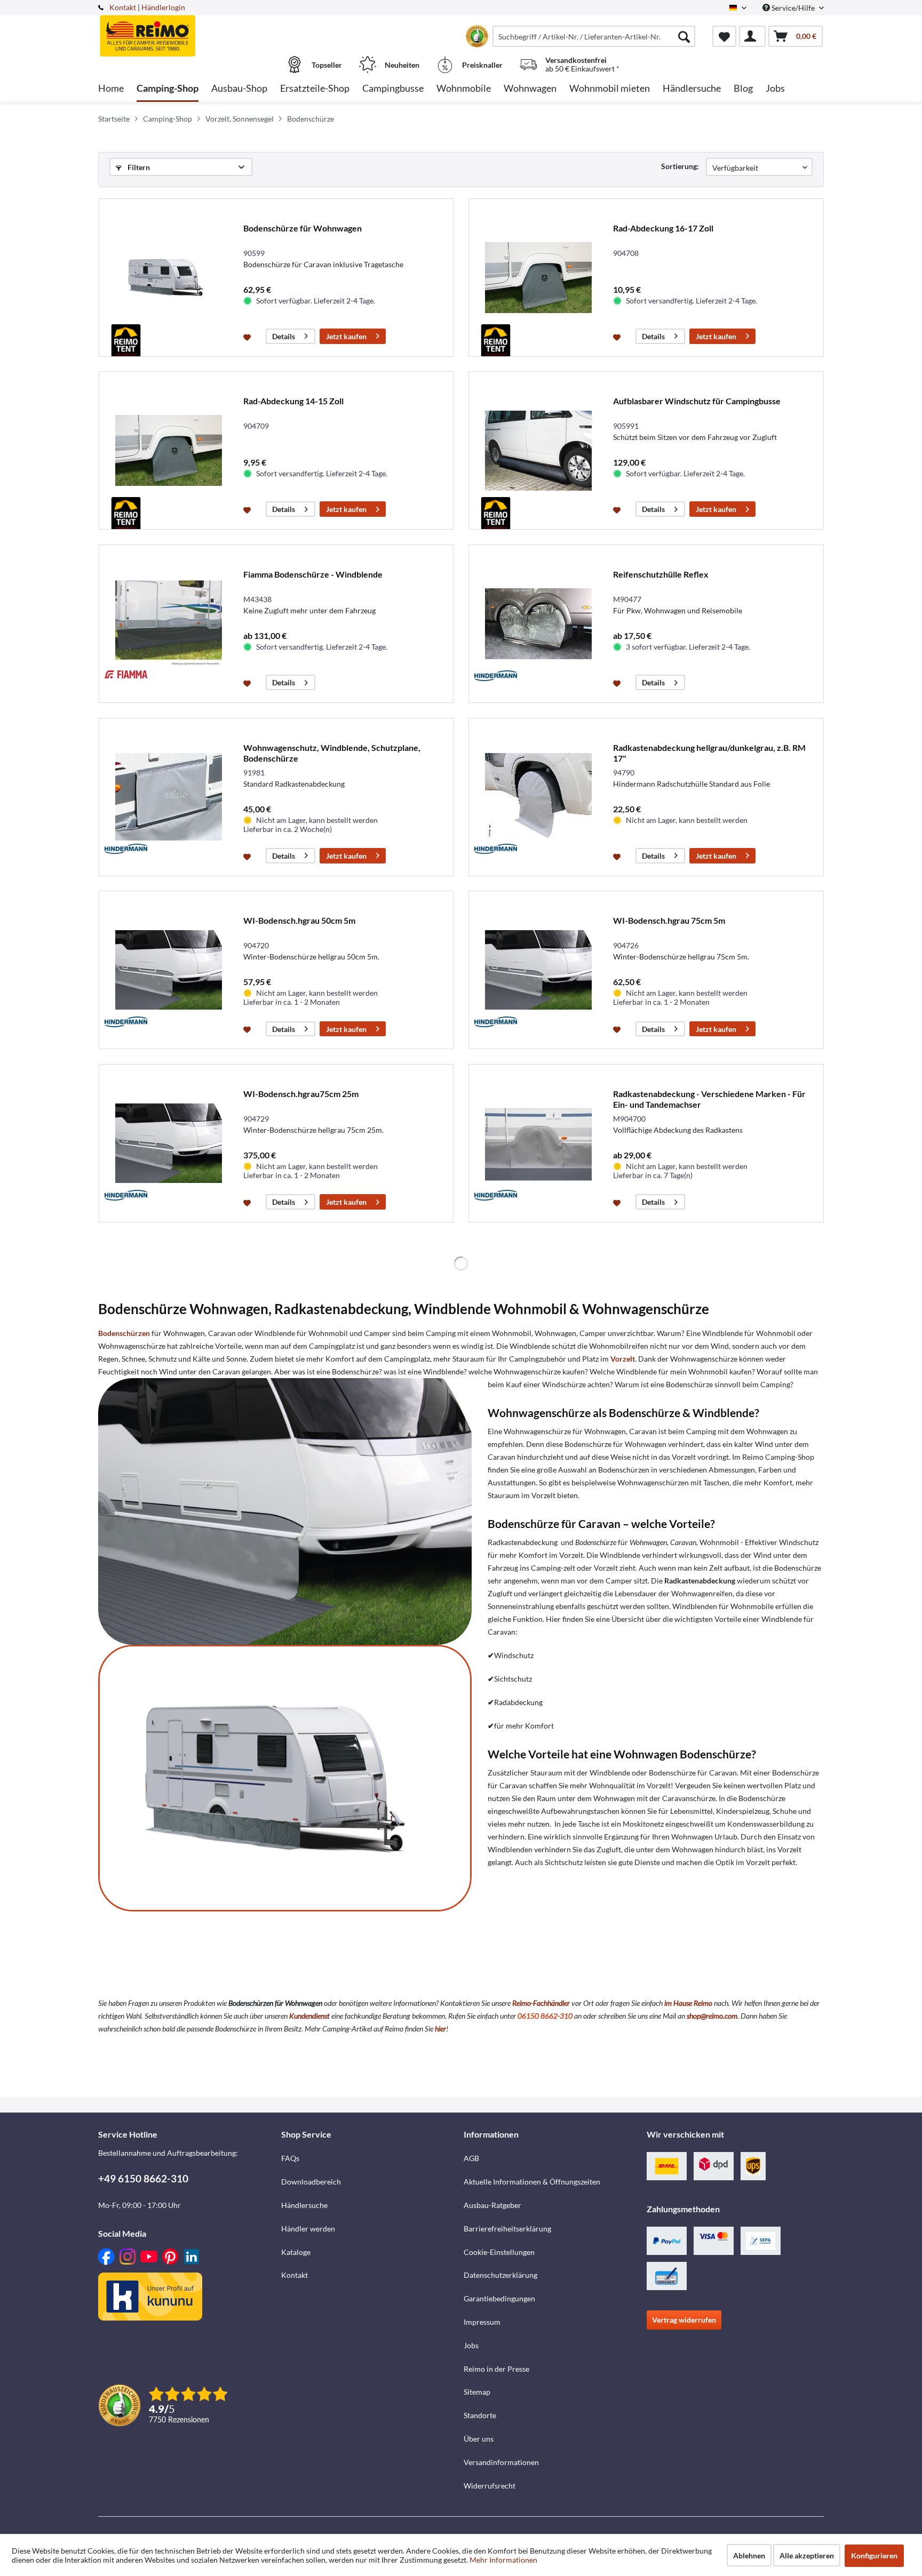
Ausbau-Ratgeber (492, 2205)
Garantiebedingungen (499, 2298)
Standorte (480, 2415)
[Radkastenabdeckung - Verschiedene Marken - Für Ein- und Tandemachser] (538, 1143)
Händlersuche (304, 2205)
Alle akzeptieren (807, 2555)
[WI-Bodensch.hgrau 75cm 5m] (538, 970)
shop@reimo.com (712, 2016)
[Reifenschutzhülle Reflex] (538, 624)
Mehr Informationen (503, 2560)
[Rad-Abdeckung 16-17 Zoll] (538, 278)
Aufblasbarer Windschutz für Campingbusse (697, 401)
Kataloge (296, 2252)
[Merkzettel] (724, 36)
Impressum (482, 2322)
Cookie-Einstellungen (499, 2252)
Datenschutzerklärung (500, 2275)
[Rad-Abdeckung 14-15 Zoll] (169, 450)
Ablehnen (749, 2555)
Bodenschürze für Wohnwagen (303, 228)
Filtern (138, 167)
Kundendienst (309, 2016)
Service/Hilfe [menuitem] (793, 8)
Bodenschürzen (124, 1333)
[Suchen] (684, 36)
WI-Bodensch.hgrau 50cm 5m (299, 920)
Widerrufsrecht (490, 2486)
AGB (471, 2158)
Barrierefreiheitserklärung (507, 2229)
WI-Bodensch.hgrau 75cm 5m (669, 920)
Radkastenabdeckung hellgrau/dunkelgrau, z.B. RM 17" (709, 753)
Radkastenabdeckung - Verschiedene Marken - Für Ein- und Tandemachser (709, 1099)
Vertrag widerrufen (684, 2320)
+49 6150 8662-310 (143, 2178)
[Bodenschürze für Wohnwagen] (169, 278)
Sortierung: (680, 166)
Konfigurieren (874, 2555)
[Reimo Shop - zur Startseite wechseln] (188, 30)
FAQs (290, 2158)
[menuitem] (594, 36)
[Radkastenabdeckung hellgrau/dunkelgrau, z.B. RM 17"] (538, 797)
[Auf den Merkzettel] (248, 337)
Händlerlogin (163, 7)
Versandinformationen (501, 2462)
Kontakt (123, 7)
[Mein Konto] (752, 36)
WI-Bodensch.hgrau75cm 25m (301, 1094)
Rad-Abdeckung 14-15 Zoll (293, 401)
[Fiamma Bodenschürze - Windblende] (169, 624)
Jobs (471, 2345)
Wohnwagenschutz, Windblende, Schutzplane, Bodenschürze (332, 753)
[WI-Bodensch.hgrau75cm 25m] (169, 1143)
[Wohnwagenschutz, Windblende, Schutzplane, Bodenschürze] (169, 797)
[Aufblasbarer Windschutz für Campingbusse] (538, 450)
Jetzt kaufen (346, 336)
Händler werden (308, 2229)
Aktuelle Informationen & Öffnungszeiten (532, 2182)
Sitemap (477, 2392)
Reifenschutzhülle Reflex (661, 574)
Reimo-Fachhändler (541, 2003)
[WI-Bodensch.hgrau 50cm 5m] (169, 970)
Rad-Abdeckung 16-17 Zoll (663, 228)
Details (284, 336)
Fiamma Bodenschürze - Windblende (313, 574)
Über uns (479, 2439)
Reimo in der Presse (496, 2369)
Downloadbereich (311, 2182)
